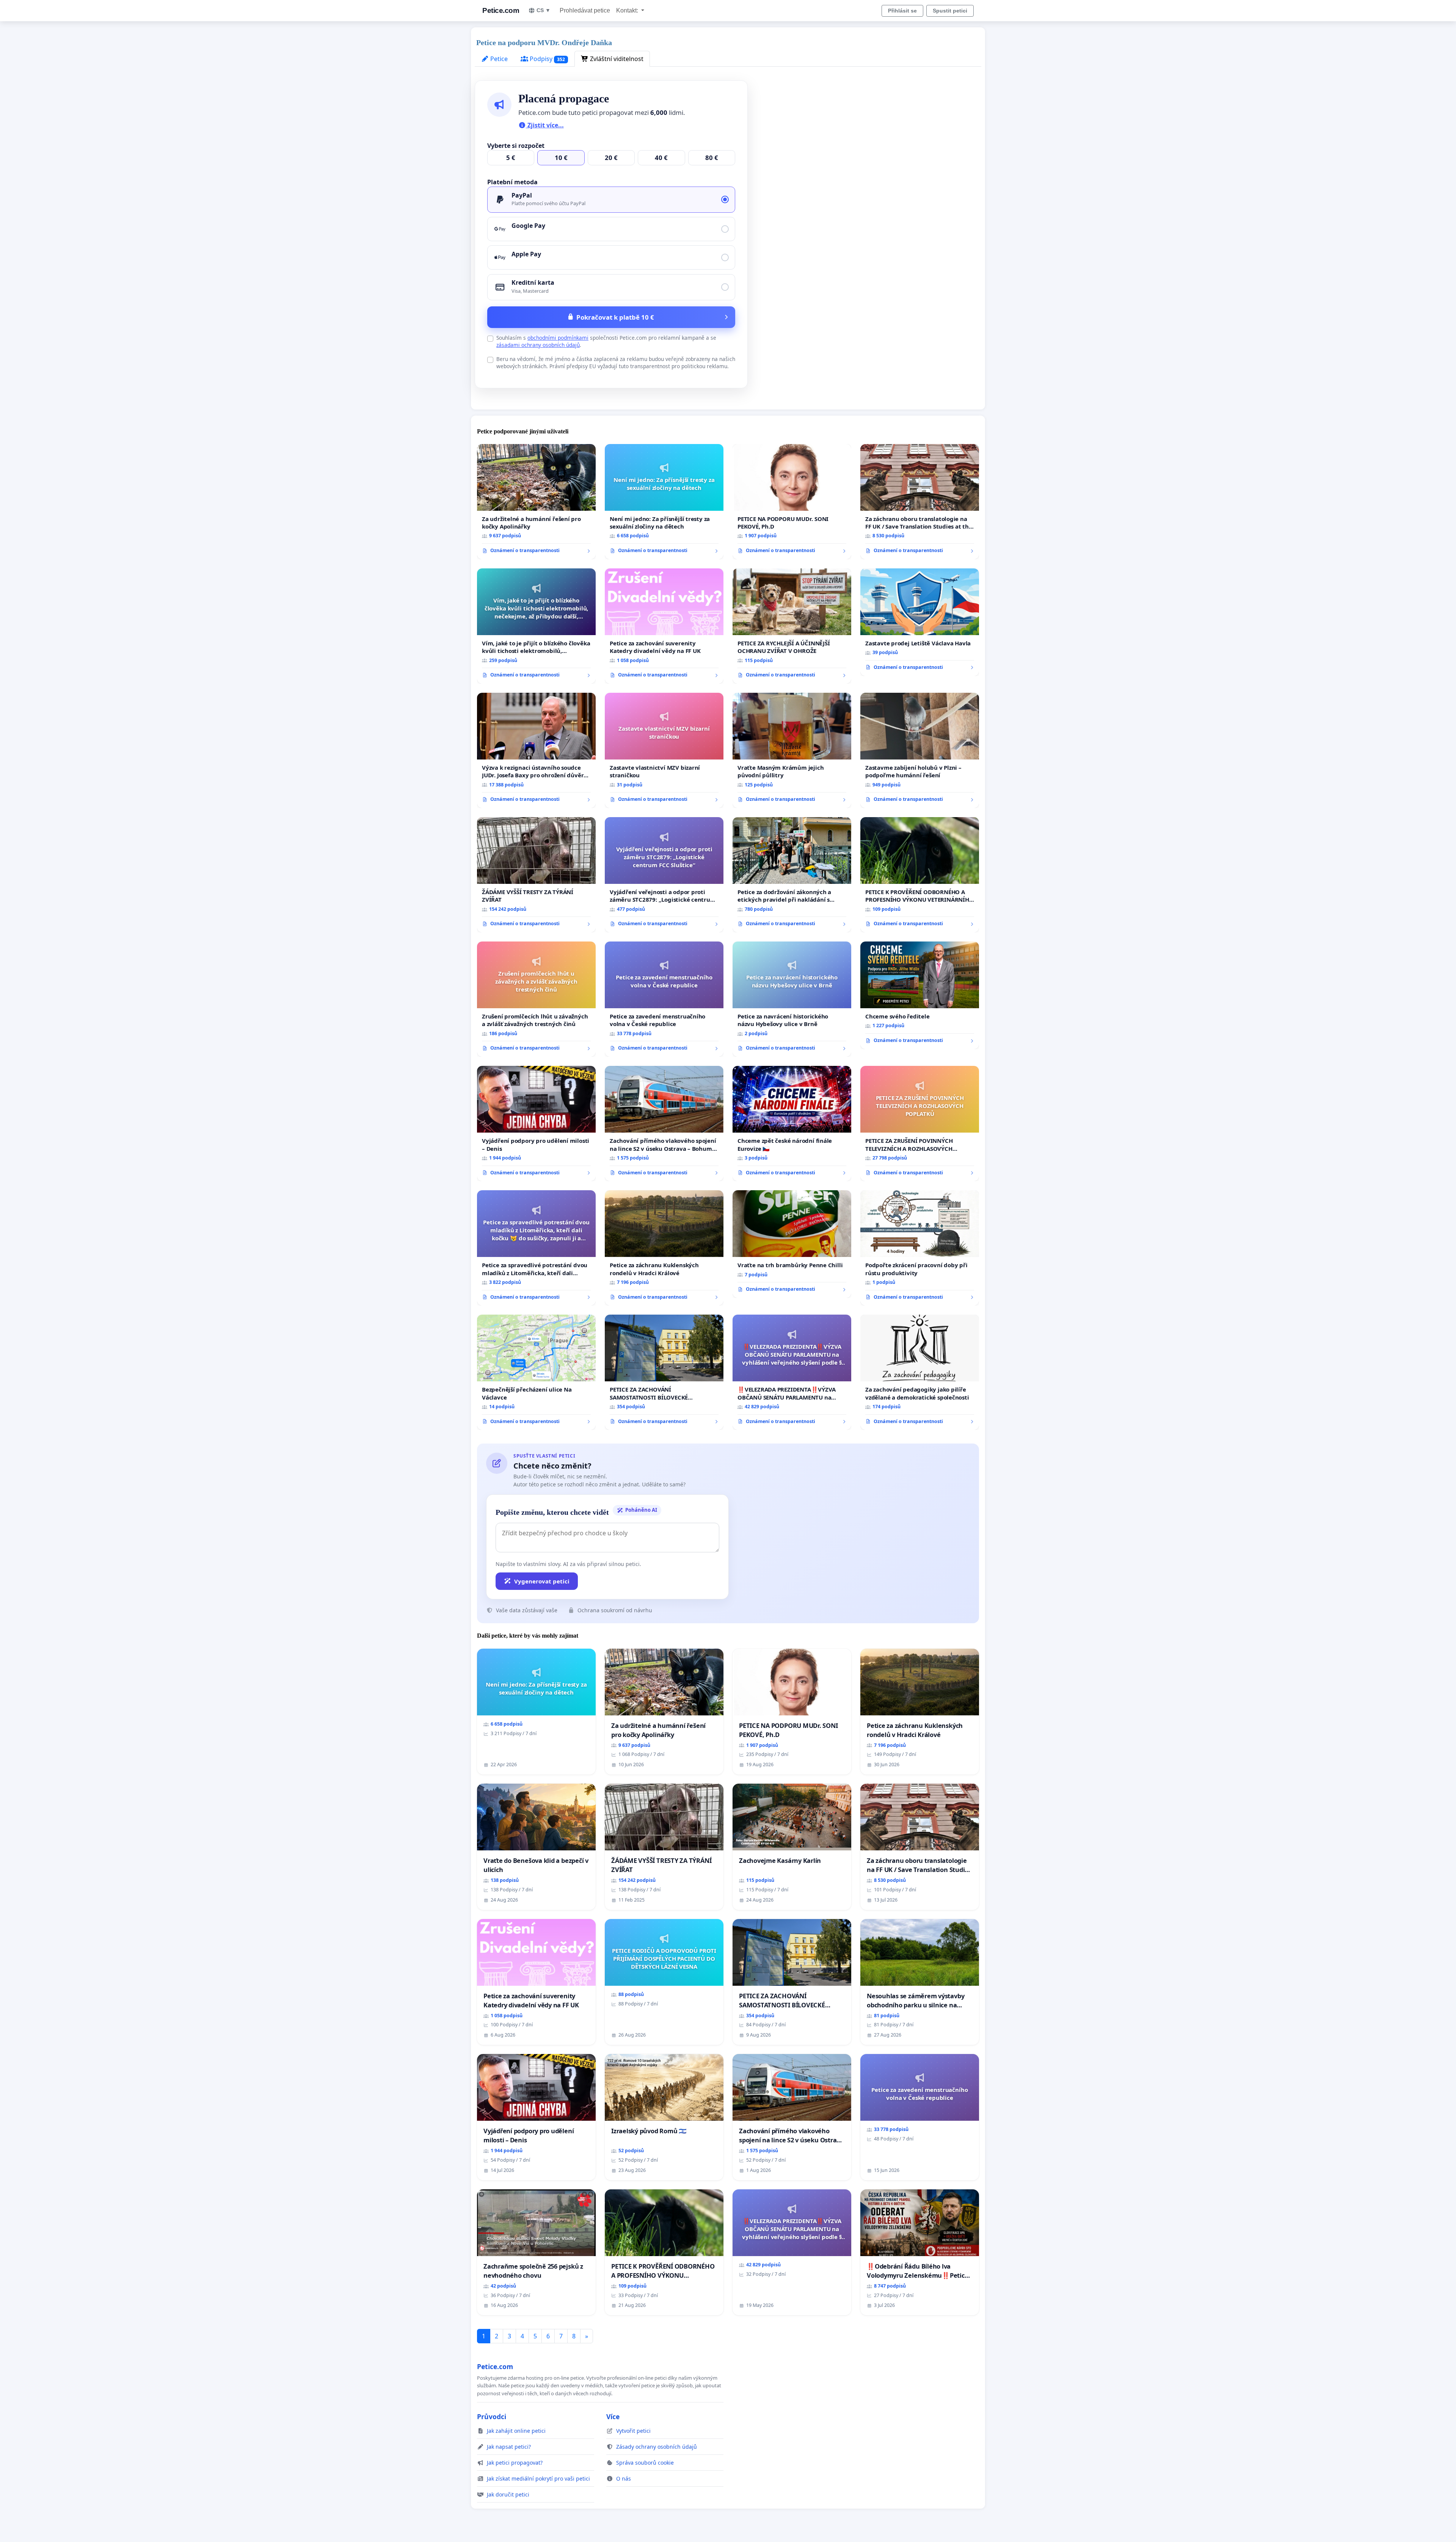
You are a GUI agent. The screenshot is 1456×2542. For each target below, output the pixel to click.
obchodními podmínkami (558, 338)
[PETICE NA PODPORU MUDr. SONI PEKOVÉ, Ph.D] (792, 502)
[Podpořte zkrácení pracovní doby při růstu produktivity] (920, 1248)
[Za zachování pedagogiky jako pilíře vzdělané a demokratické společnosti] (920, 1372)
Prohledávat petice (585, 10)
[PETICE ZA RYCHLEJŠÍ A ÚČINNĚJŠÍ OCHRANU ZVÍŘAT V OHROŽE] (792, 626)
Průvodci (492, 2416)
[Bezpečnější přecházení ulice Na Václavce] (536, 1372)
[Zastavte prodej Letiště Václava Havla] (920, 622)
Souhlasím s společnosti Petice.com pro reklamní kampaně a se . (606, 341)
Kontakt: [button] (628, 10)
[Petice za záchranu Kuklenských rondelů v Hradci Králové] (664, 1248)
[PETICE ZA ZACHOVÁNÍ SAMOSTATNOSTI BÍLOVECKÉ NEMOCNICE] (664, 1372)
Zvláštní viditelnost (616, 59)
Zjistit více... (545, 125)
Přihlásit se (902, 11)
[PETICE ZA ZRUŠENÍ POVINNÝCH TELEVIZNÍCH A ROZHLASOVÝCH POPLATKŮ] (920, 1124)
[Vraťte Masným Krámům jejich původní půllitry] (792, 750)
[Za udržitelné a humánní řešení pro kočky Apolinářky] (536, 502)
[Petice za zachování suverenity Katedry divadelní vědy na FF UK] (664, 626)
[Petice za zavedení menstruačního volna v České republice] (664, 999)
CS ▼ (544, 10)
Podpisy (547, 59)
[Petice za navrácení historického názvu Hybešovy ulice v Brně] (792, 999)
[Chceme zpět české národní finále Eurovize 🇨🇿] (792, 1124)
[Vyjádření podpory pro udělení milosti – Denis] (536, 1124)
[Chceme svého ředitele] (920, 995)
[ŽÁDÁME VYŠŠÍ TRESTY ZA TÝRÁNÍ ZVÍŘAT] (536, 875)
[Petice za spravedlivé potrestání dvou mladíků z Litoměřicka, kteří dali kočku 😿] (536, 1248)
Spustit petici (950, 11)
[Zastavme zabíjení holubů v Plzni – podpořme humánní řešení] (920, 750)
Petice (498, 59)
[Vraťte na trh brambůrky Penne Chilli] (792, 1244)
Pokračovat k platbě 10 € (615, 317)
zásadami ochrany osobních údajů (538, 345)
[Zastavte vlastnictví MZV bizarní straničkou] (664, 750)
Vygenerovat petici (542, 1581)
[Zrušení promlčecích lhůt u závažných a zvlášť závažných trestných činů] (536, 999)
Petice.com (501, 10)
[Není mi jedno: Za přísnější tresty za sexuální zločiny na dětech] (664, 502)
